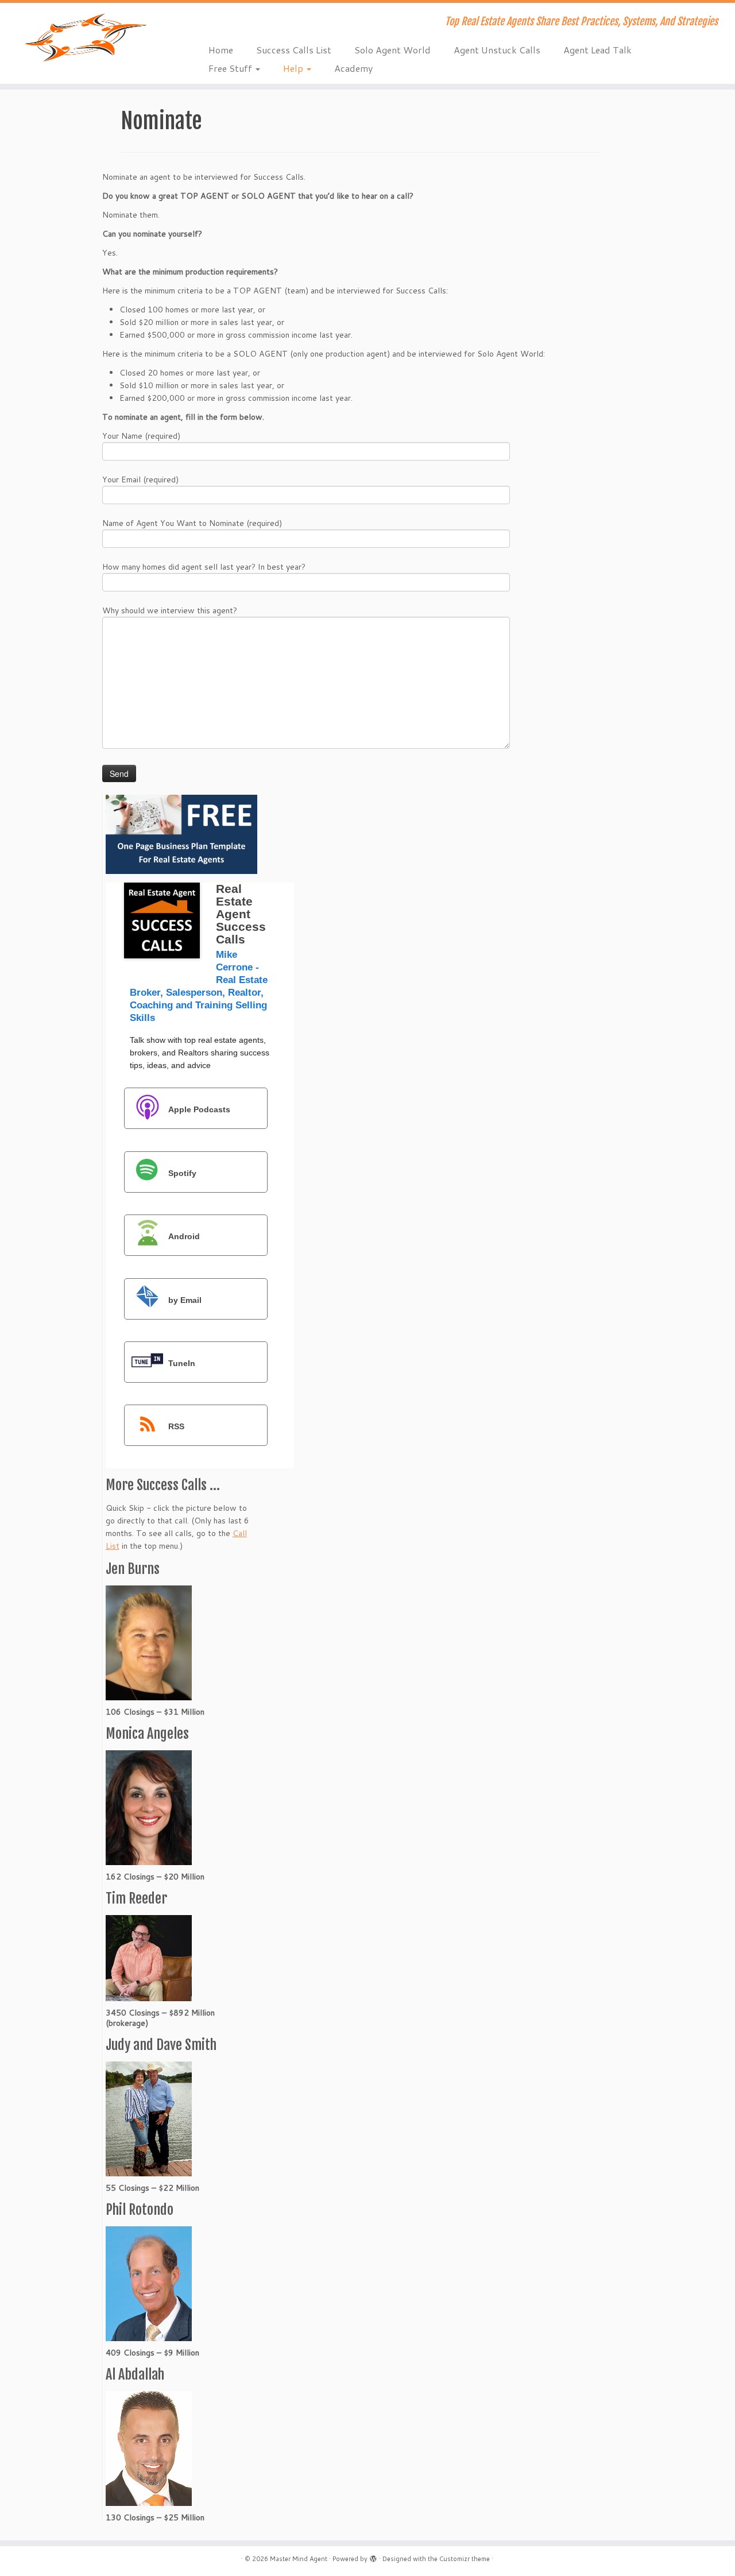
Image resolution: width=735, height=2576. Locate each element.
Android (184, 1236)
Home (221, 50)
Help (294, 68)
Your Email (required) (140, 479)
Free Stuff (231, 68)
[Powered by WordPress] (373, 2556)
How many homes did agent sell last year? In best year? (204, 567)
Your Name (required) (141, 436)
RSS (176, 1426)
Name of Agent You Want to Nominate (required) (192, 523)
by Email (185, 1299)
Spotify (182, 1173)
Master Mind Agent (299, 2559)
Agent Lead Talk (597, 50)
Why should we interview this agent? (170, 610)
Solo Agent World (392, 50)
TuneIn (182, 1363)
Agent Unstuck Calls (497, 50)
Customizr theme (465, 2559)
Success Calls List (294, 50)
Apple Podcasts (199, 1109)
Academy (353, 68)
